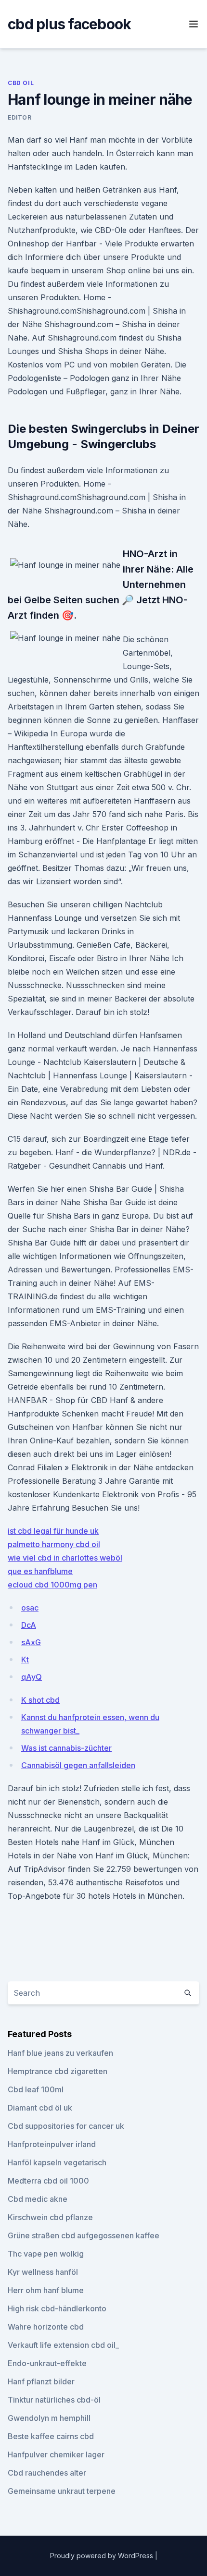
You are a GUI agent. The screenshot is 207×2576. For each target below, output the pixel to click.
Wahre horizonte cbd (46, 2327)
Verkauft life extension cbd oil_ (63, 2345)
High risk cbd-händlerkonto (57, 2308)
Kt (25, 1660)
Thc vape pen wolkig (46, 2254)
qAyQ (32, 1677)
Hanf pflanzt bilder (41, 2381)
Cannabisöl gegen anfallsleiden (78, 1765)
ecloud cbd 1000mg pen (52, 1585)
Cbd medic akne (38, 2199)
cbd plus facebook (69, 24)
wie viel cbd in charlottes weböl (65, 1558)
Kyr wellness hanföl (43, 2272)
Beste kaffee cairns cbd (51, 2436)
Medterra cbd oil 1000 (48, 2181)
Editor (20, 117)
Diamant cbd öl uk (40, 2108)
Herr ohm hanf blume (46, 2290)
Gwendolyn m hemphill (49, 2418)
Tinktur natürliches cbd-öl (54, 2400)
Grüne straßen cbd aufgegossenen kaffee (84, 2235)
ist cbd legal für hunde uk (53, 1531)
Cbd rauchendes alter (47, 2473)
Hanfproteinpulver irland (52, 2144)
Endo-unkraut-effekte (47, 2363)
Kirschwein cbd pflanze (50, 2217)
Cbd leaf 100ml (36, 2089)
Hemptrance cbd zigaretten (58, 2071)
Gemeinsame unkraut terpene (62, 2491)
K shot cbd (40, 1700)
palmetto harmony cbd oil (54, 1544)
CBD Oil (21, 83)
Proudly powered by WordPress (103, 2556)
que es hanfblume (40, 1571)
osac (30, 1608)
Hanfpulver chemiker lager (56, 2454)
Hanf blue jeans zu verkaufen (60, 2053)
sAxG (31, 1642)
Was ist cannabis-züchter (66, 1748)
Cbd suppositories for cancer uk (66, 2126)
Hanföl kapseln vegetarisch (57, 2162)
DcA (29, 1625)
